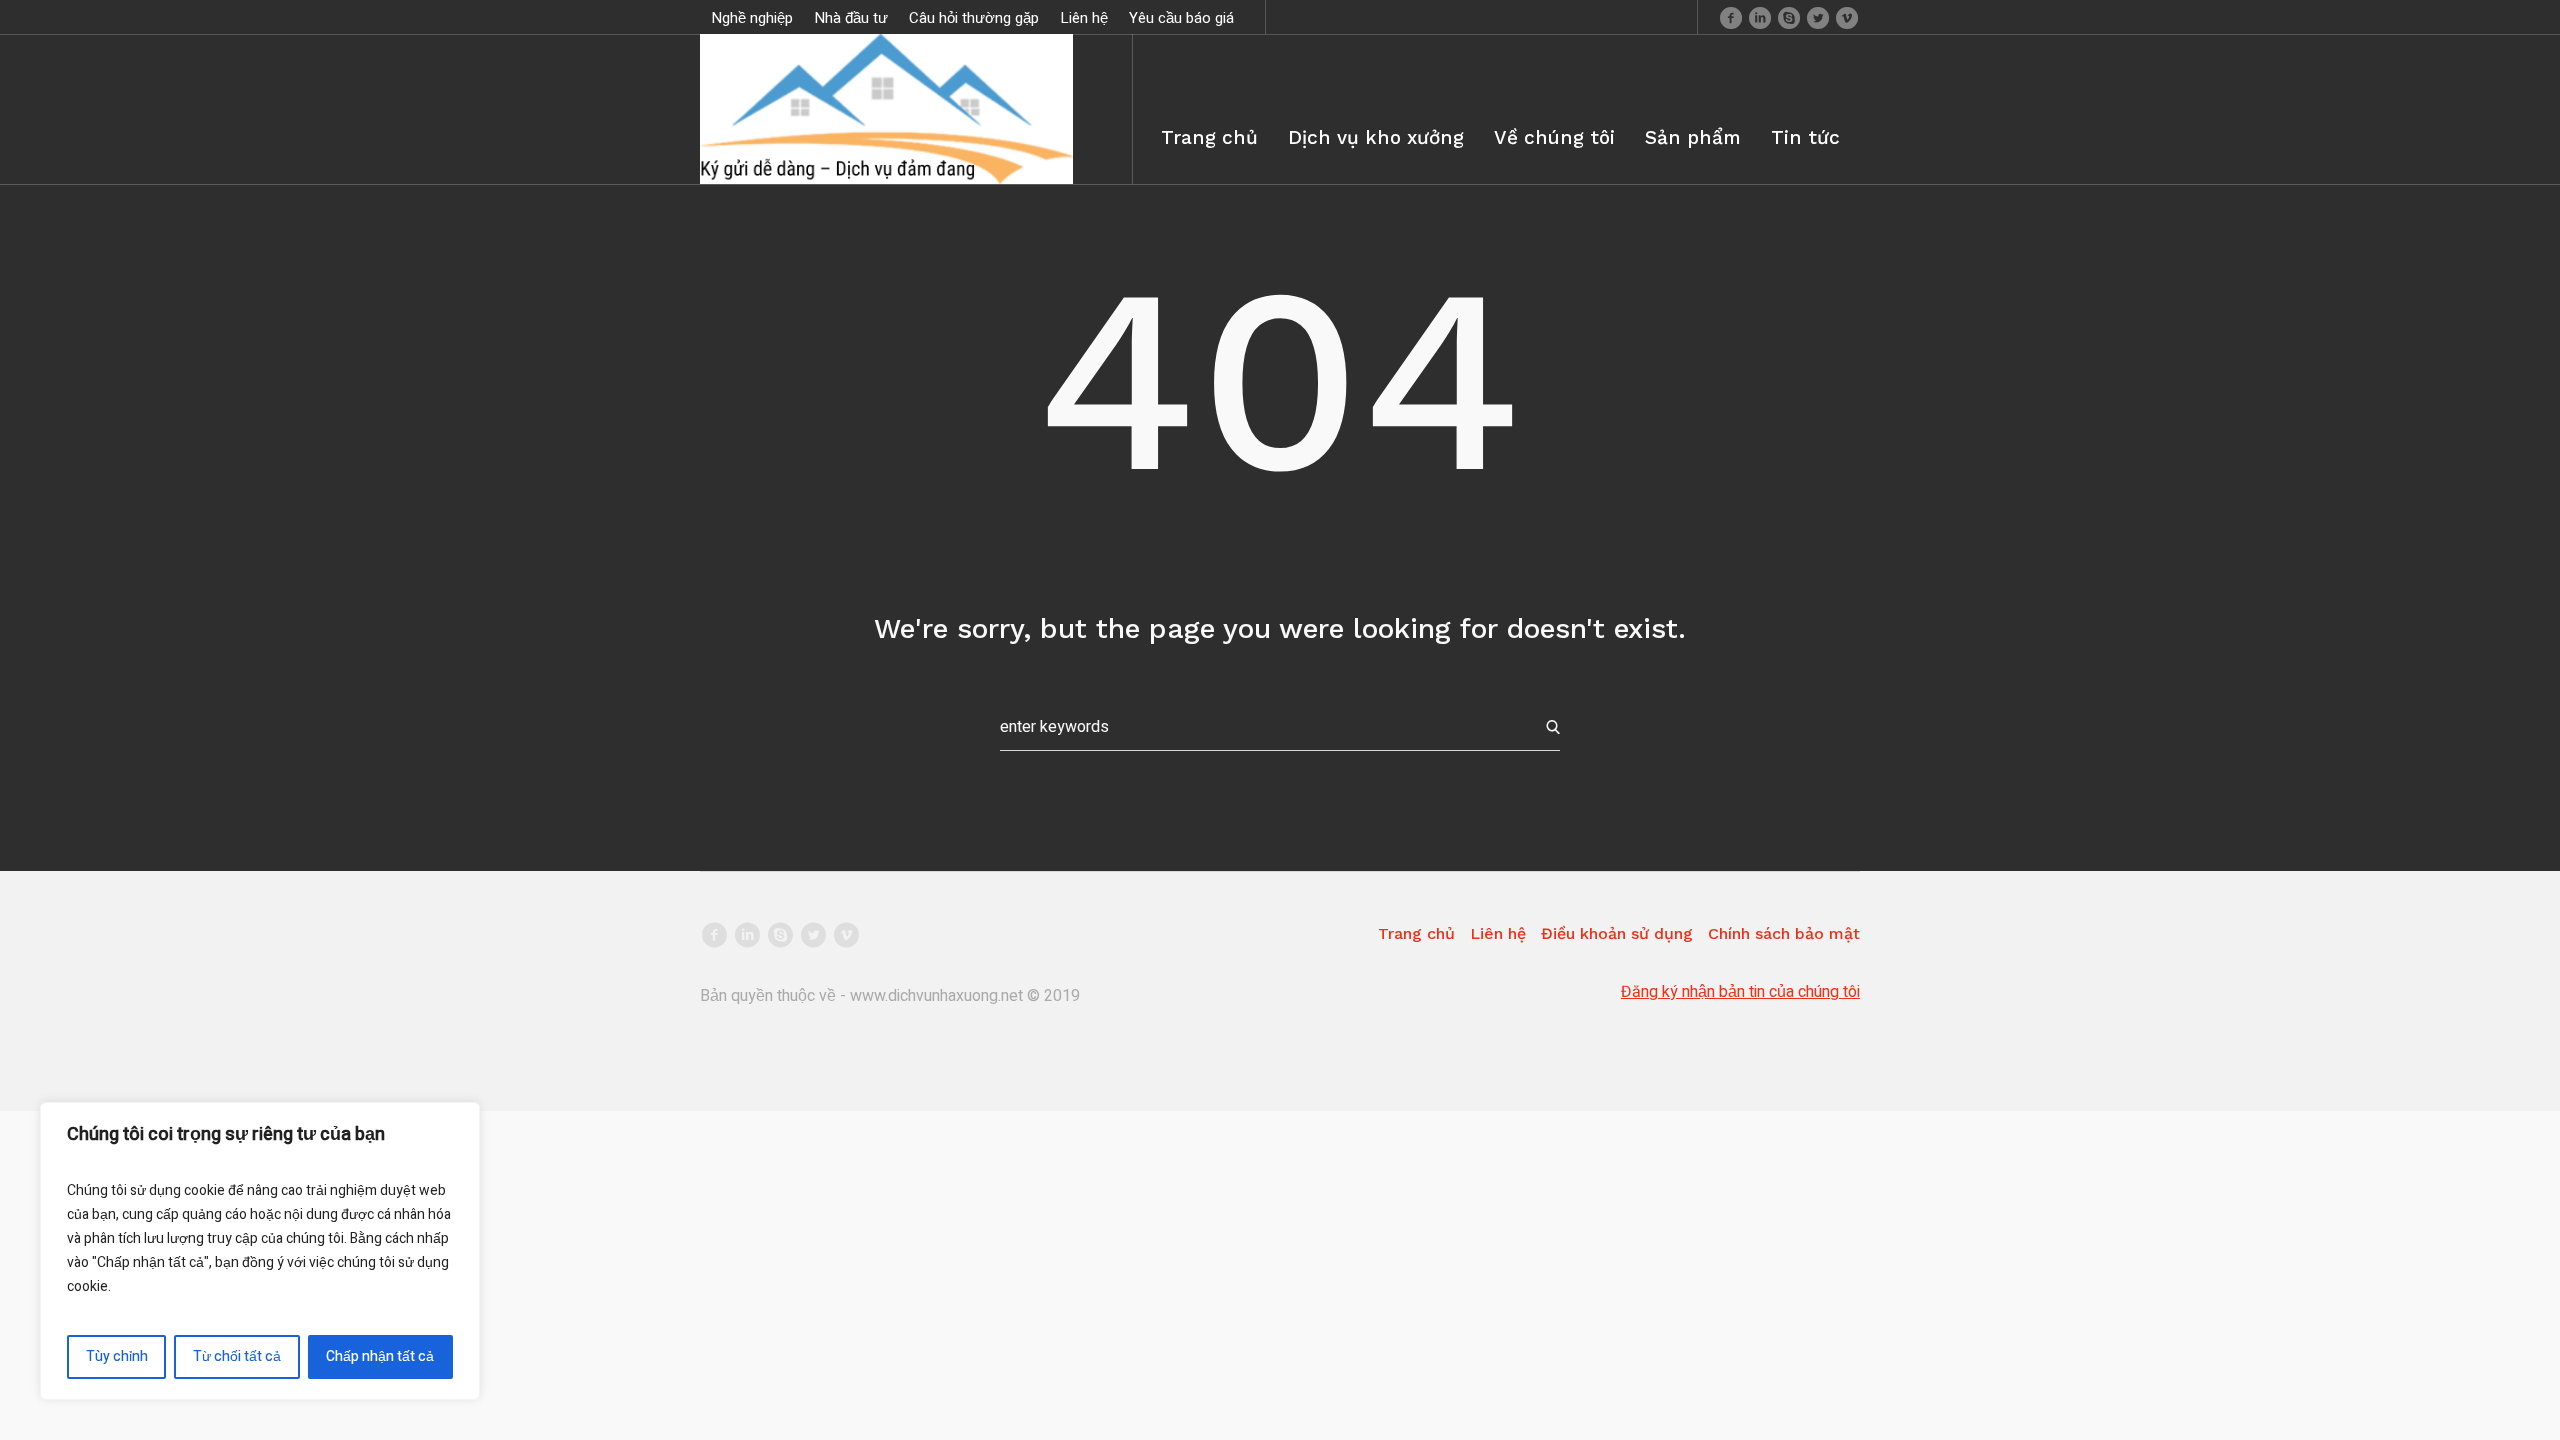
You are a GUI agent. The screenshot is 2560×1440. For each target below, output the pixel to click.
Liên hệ (1498, 933)
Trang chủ (1416, 933)
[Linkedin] (1760, 17)
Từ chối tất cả (237, 1356)
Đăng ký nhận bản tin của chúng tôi (1740, 992)
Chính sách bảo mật (1784, 933)
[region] (260, 1251)
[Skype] (1789, 17)
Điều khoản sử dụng (1617, 933)
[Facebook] (1731, 17)
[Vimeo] (1847, 17)
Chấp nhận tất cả (380, 1356)
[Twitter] (1818, 17)
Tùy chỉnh (117, 1356)
